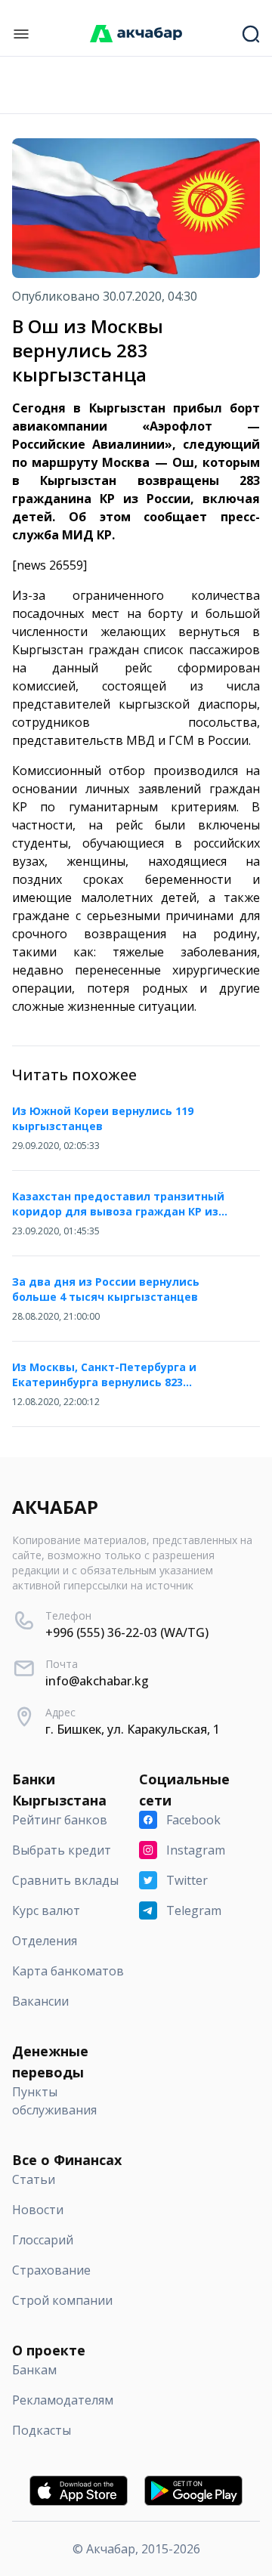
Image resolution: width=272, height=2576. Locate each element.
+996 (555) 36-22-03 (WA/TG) (127, 1632)
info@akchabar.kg (97, 1681)
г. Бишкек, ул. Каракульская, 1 (133, 1729)
